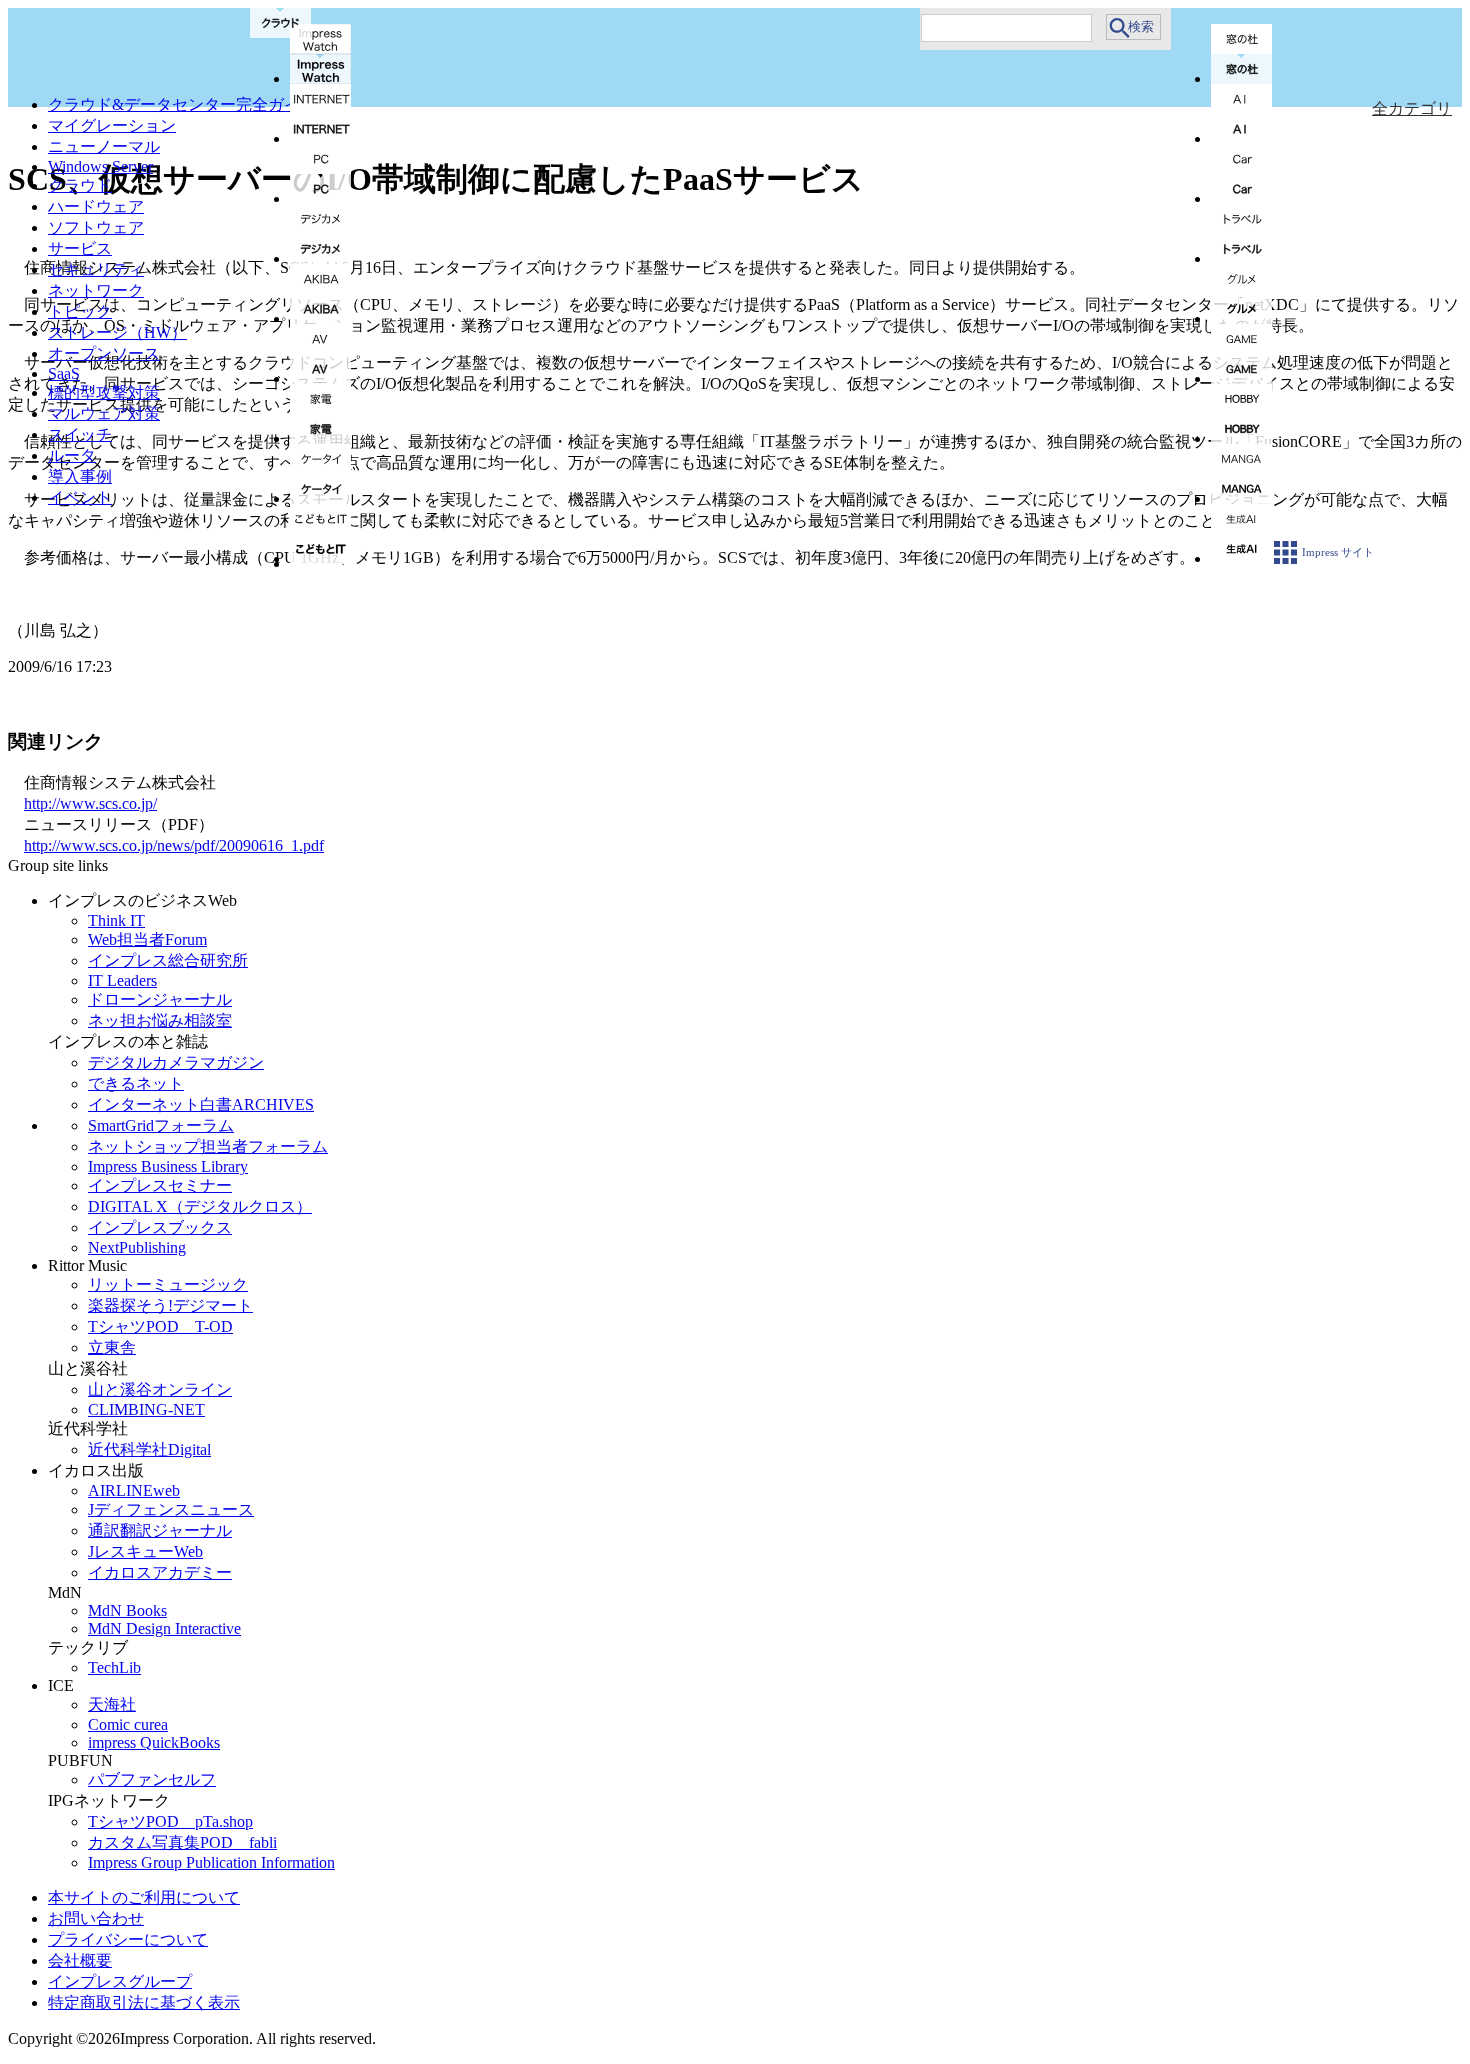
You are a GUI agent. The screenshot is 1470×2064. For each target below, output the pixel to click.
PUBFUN (80, 1760)
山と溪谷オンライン (160, 1389)
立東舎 (112, 1347)
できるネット (136, 1083)
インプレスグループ (120, 1981)
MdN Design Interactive (164, 1628)
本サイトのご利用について (144, 1897)
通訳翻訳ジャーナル (160, 1530)
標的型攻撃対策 (104, 392)
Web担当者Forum (147, 939)
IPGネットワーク (109, 1800)
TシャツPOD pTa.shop (170, 1821)
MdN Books (127, 1610)
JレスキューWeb (145, 1551)
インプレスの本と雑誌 (128, 1041)
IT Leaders (122, 980)
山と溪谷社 (88, 1368)
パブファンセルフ (152, 1779)
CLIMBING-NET (146, 1409)
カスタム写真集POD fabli (182, 1842)
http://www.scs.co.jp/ (90, 803)
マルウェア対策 (104, 413)
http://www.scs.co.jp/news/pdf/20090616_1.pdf (174, 845)
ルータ (72, 455)
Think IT (116, 920)
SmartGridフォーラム (161, 1125)
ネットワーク (96, 290)
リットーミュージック (168, 1284)
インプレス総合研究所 (168, 960)
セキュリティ (96, 269)
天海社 (112, 1704)
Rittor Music (87, 1265)
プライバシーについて (128, 1939)
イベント (80, 497)
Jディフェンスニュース (171, 1509)
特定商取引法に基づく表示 (144, 2002)
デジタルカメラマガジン (176, 1062)
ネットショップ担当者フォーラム (208, 1146)
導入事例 (80, 476)
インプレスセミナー (160, 1185)
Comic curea (128, 1724)
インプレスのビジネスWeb (142, 900)
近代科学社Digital (149, 1449)
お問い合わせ (96, 1918)
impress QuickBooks (154, 1742)
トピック (80, 311)
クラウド (80, 185)
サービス (80, 248)
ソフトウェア (96, 227)
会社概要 (80, 1960)
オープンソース (104, 353)
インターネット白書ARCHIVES (201, 1104)
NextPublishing (137, 1247)
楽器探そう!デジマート (170, 1305)
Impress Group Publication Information (211, 1862)
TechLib (114, 1667)
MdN (65, 1592)
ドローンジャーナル (160, 999)
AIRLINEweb (134, 1490)
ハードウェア (96, 206)
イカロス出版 (96, 1470)
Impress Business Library (168, 1166)
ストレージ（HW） (117, 332)
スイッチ (80, 434)
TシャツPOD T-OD (160, 1326)
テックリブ (88, 1647)
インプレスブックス (160, 1227)
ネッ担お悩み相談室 (160, 1020)
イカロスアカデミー (160, 1572)
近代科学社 (88, 1428)
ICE (61, 1685)
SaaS (64, 373)
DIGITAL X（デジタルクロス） (200, 1206)
